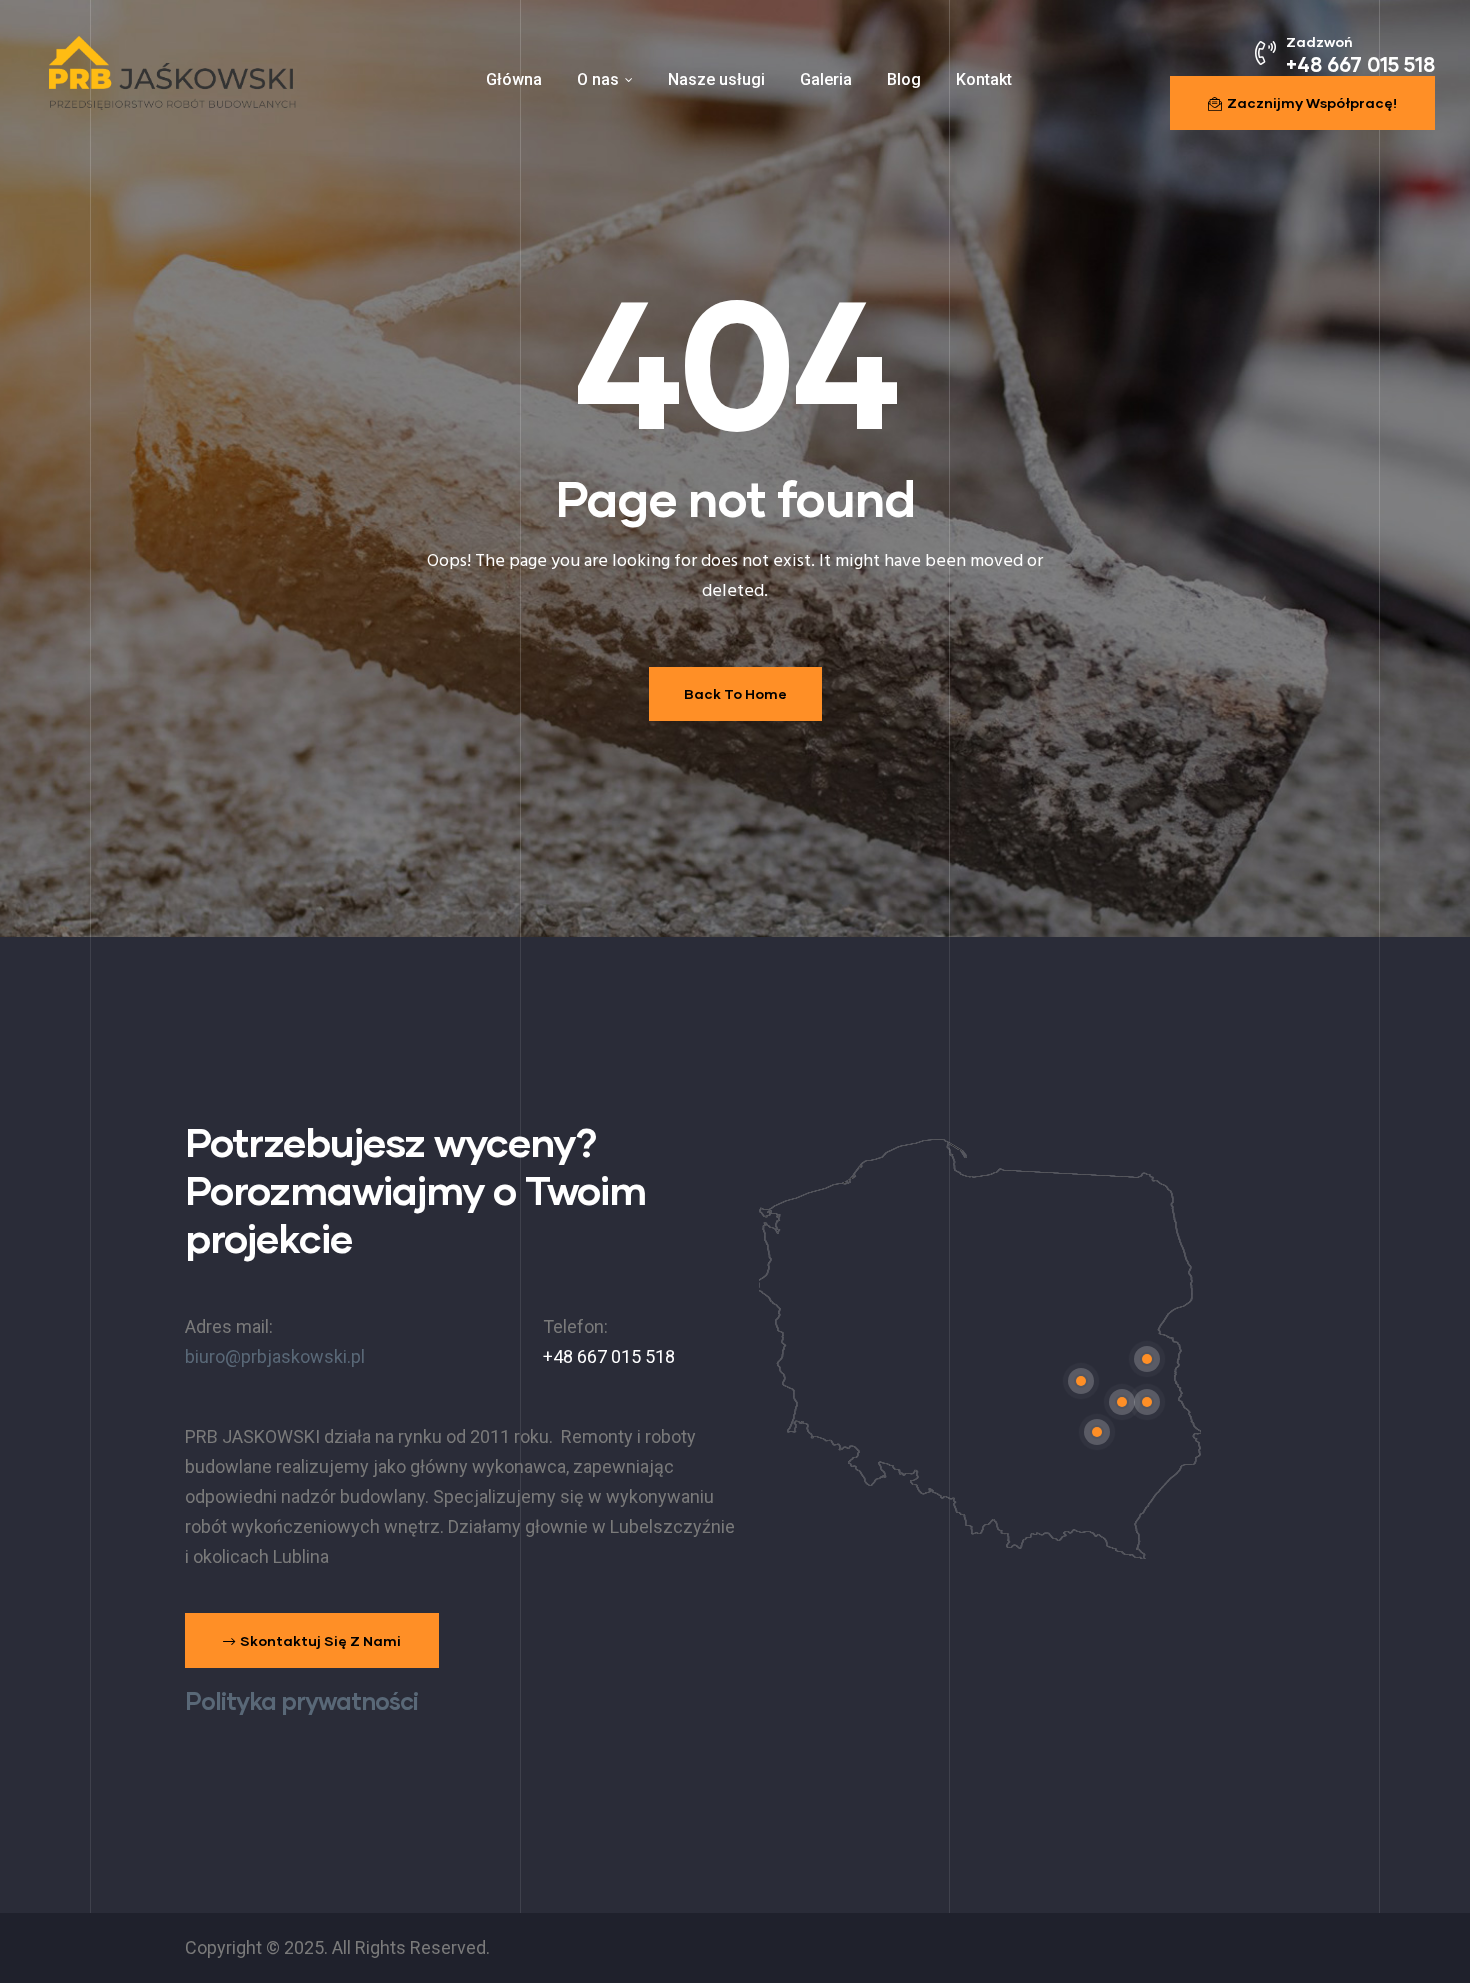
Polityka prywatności (301, 1700)
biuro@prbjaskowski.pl (275, 1356)
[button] (1302, 103)
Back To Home (735, 693)
